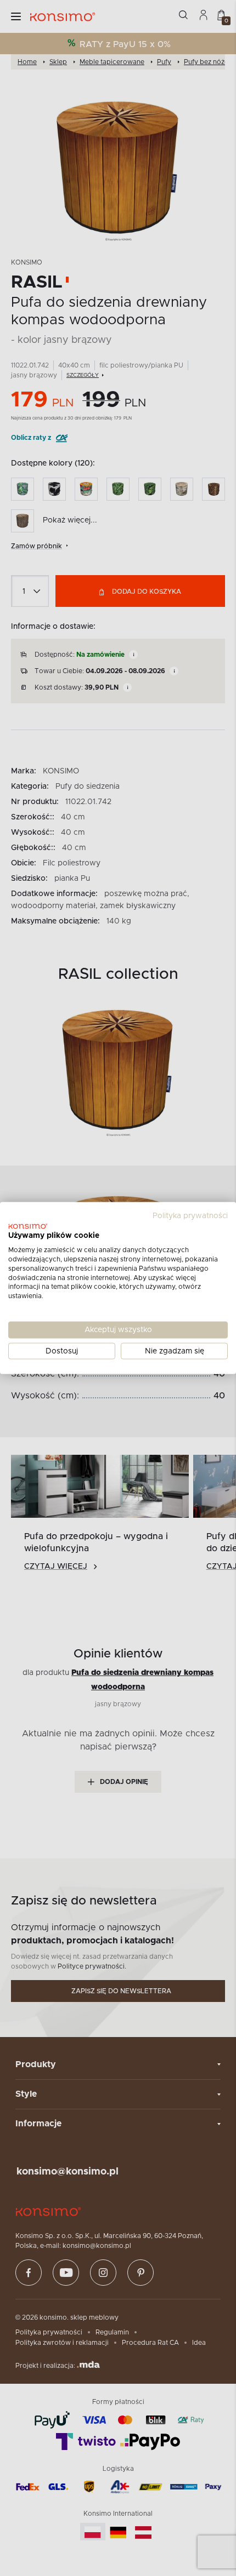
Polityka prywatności (190, 1215)
